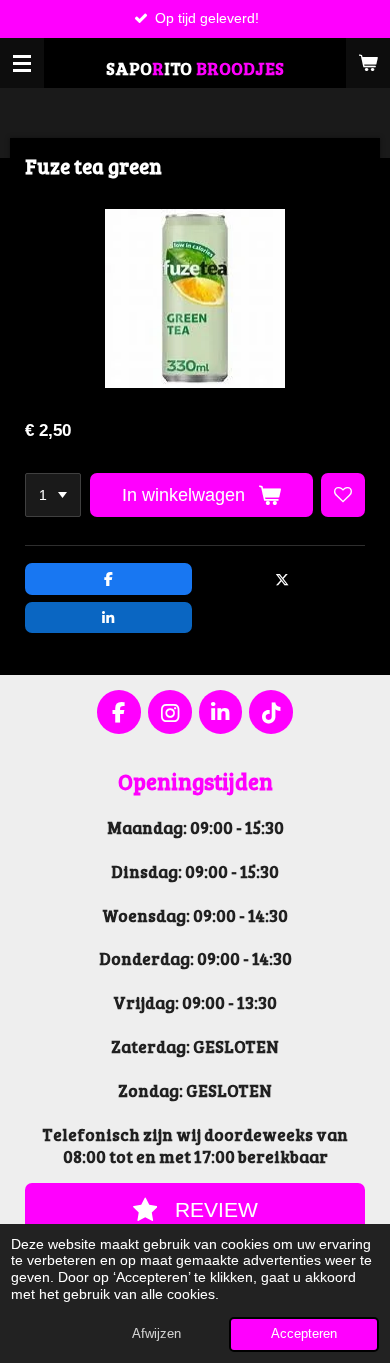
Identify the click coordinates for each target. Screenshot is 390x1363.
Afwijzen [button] (156, 1334)
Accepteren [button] (304, 1334)
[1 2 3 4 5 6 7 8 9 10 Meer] (53, 495)
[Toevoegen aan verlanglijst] (343, 495)
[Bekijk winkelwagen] (368, 63)
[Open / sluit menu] (22, 63)
